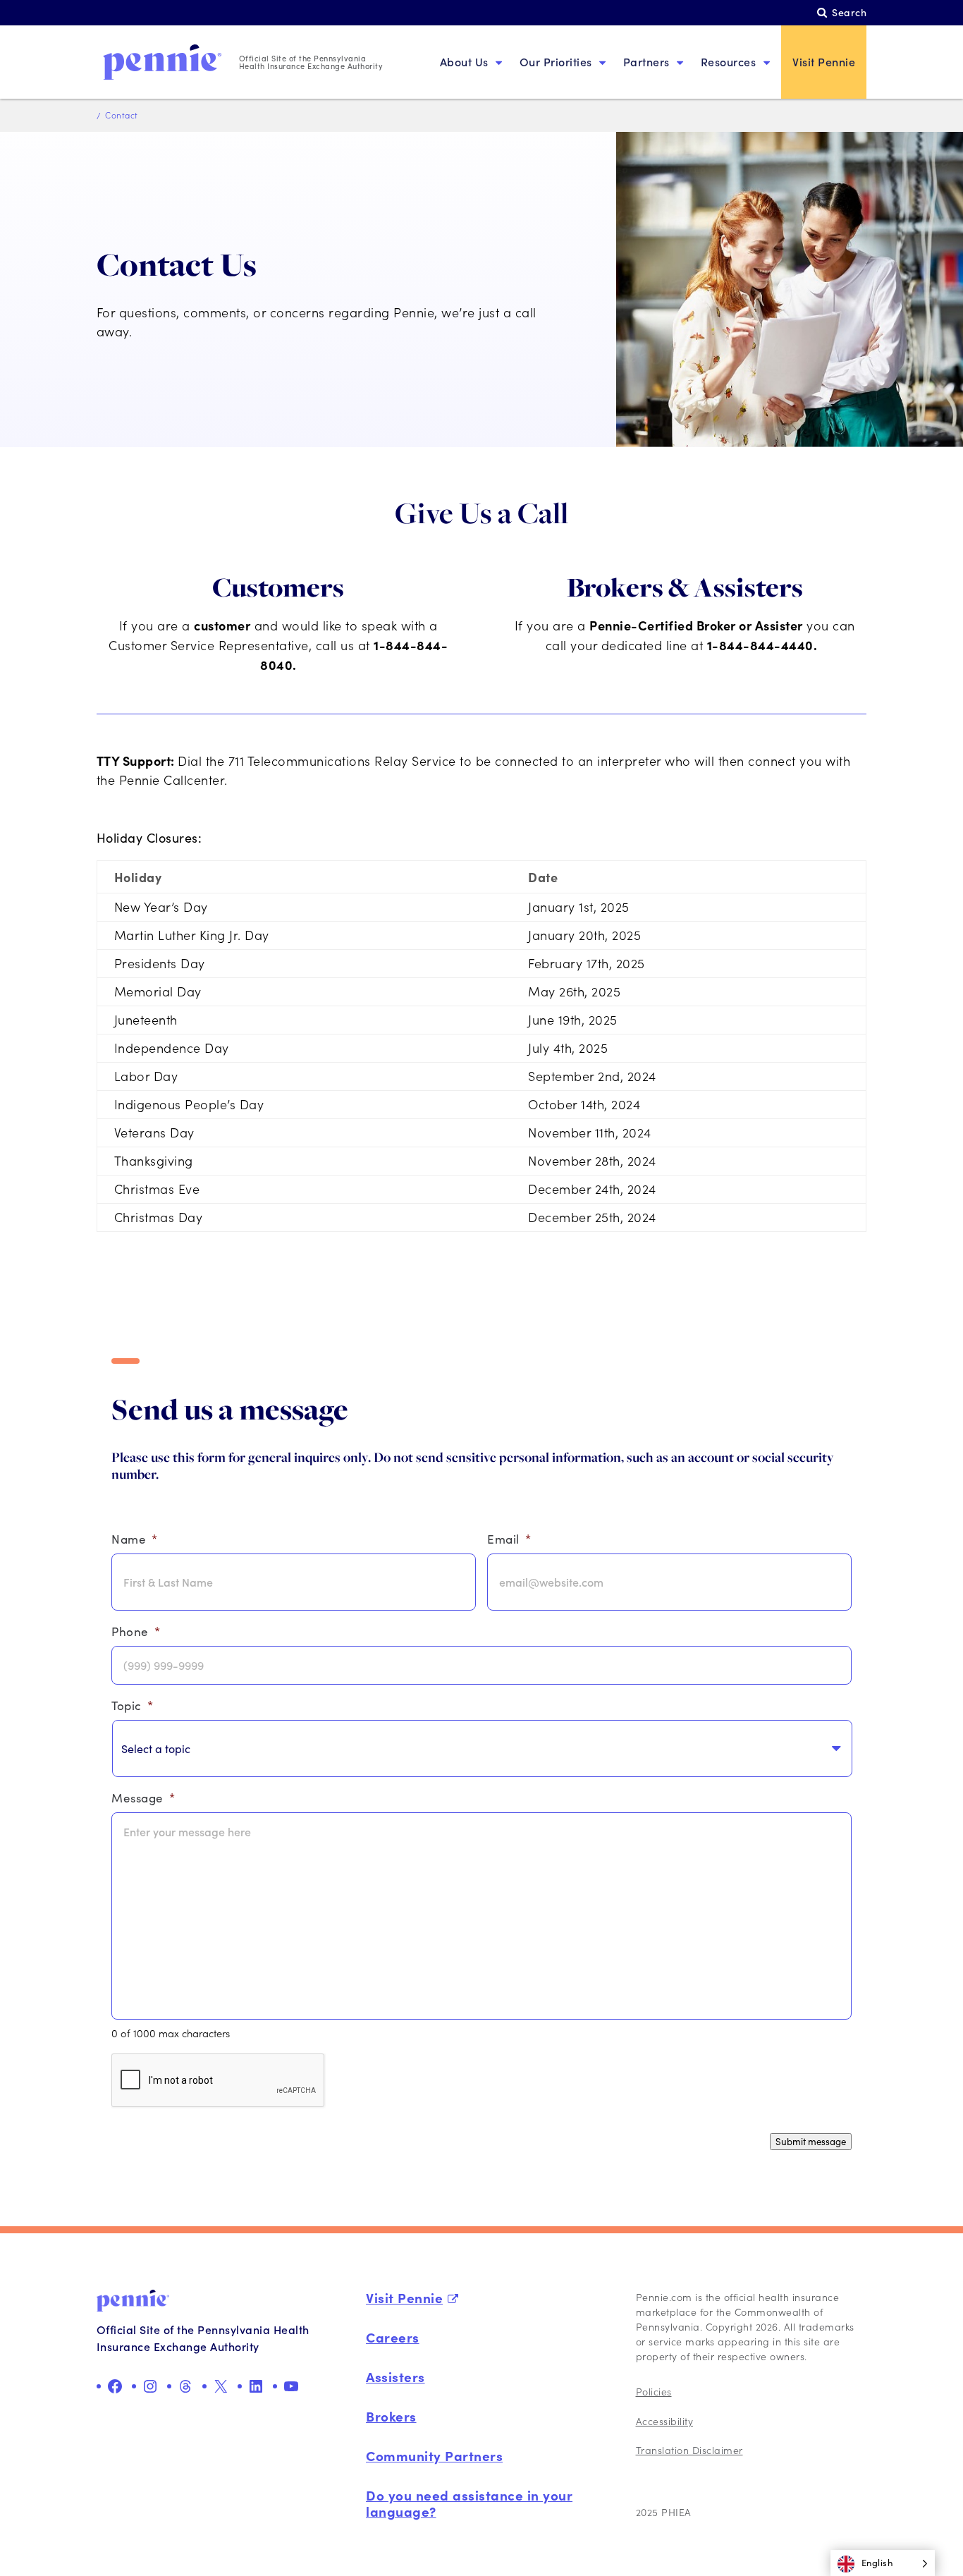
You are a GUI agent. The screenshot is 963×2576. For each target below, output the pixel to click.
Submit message (811, 2142)
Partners (646, 62)
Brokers (391, 2416)
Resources (729, 62)
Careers (393, 2337)
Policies (654, 2392)
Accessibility (665, 2421)
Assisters (395, 2376)
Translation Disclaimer (689, 2450)
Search (849, 12)
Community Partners (434, 2455)
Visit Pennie (824, 62)
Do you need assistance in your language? (469, 2503)
